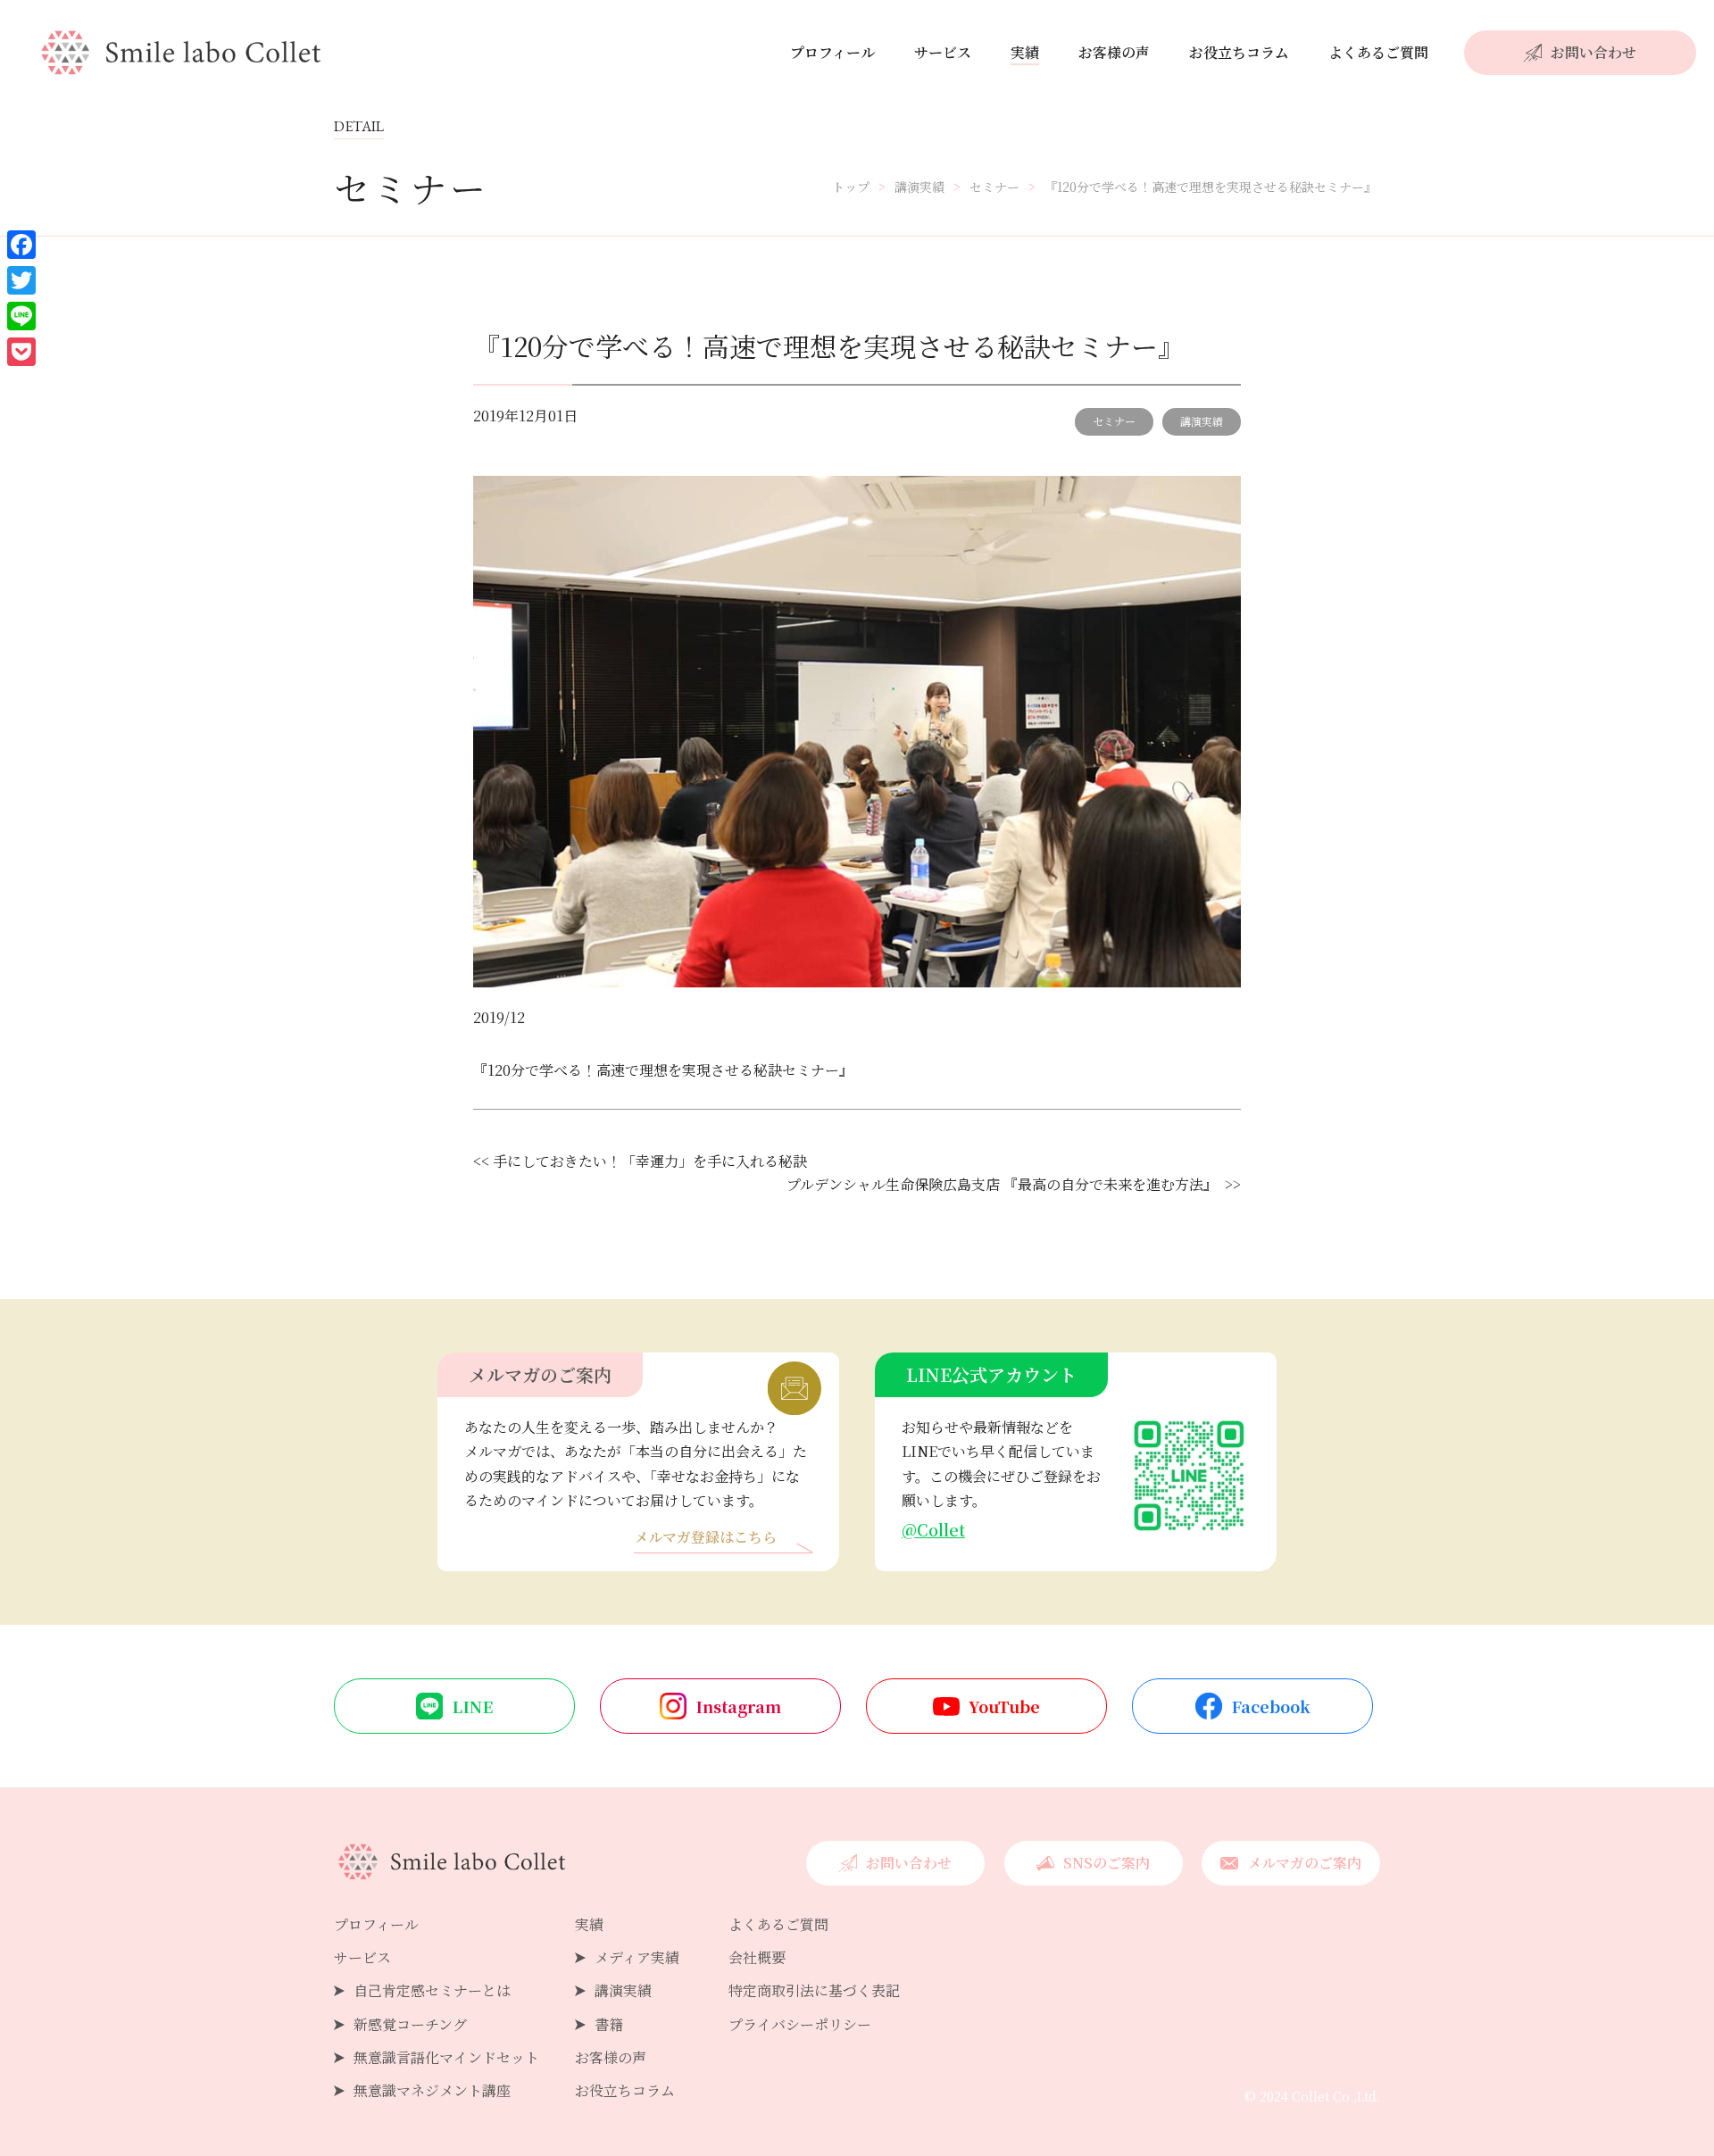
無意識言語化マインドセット (446, 2057)
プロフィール (832, 52)
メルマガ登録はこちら (705, 1539)
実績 (1025, 52)
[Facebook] (21, 245)
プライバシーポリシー (800, 2024)
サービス (943, 52)
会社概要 (757, 1957)
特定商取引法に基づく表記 (814, 1990)
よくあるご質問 (1378, 52)
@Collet (933, 1529)
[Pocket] (21, 352)
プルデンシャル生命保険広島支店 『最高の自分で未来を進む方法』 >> (1014, 1184)
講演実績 (1202, 421)
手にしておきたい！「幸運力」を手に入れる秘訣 (650, 1161)
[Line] (21, 316)
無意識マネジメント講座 (432, 2090)
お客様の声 (1114, 52)
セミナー (1114, 421)
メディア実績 (637, 1957)
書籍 (609, 2024)
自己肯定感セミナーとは (432, 1990)
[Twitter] (21, 280)
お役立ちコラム (1239, 52)
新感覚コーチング (410, 2024)
